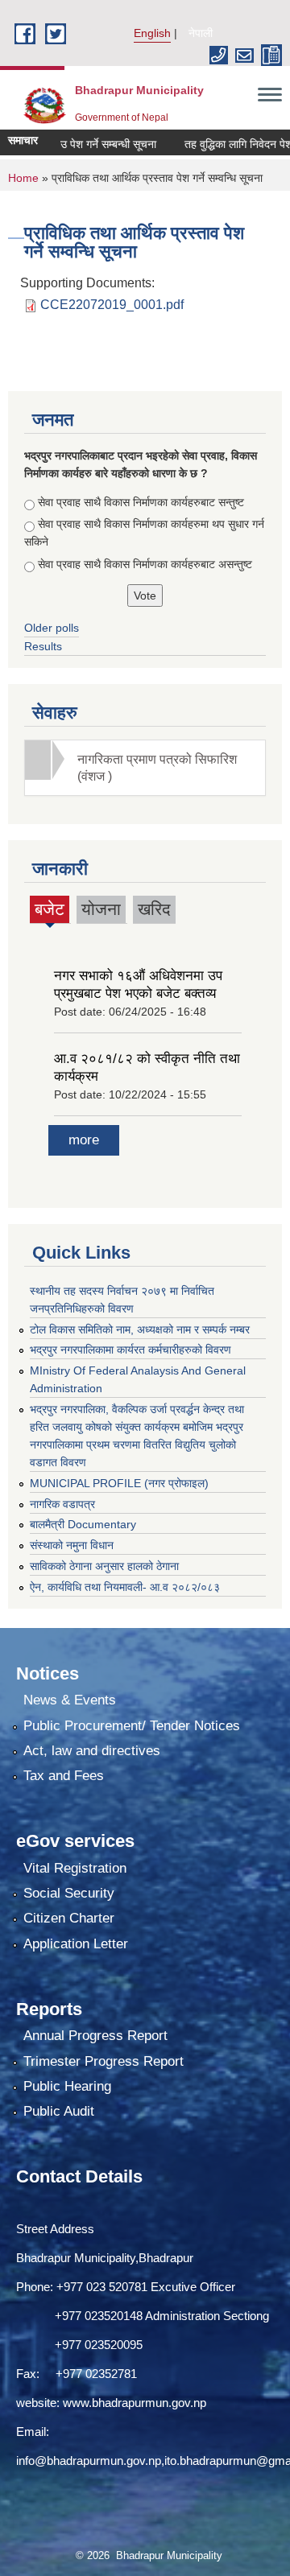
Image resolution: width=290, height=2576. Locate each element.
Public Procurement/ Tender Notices (132, 1726)
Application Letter (76, 1944)
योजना (101, 909)
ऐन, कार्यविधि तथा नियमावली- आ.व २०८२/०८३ (125, 1587)
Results (43, 646)
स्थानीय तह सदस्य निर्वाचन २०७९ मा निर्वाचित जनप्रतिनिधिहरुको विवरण (122, 1300)
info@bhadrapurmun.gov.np (89, 2461)
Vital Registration (75, 1868)
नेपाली (201, 33)
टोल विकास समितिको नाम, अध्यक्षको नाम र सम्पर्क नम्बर (140, 1329)
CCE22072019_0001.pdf (112, 305)
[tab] (145, 768)
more (84, 1140)
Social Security (69, 1893)
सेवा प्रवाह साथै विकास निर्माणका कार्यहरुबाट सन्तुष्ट (141, 502)
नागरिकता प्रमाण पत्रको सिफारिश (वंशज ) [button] (157, 768)
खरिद (154, 909)
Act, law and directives (92, 1751)
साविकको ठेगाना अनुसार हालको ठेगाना (104, 1566)
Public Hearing (67, 2086)
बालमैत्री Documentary (83, 1524)
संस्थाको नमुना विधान (72, 1545)
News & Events (70, 1700)
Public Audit (59, 2111)
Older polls (52, 628)
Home (23, 178)
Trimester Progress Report (104, 2061)
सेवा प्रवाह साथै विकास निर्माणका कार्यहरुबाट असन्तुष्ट (145, 564)
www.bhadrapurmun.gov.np (135, 2403)
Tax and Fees (64, 1776)
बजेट (50, 911)
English (152, 33)
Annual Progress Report (95, 2036)
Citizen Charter (69, 1918)
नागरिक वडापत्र (62, 1504)
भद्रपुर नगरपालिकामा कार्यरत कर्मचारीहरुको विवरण (130, 1350)
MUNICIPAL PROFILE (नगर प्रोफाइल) (119, 1483)
